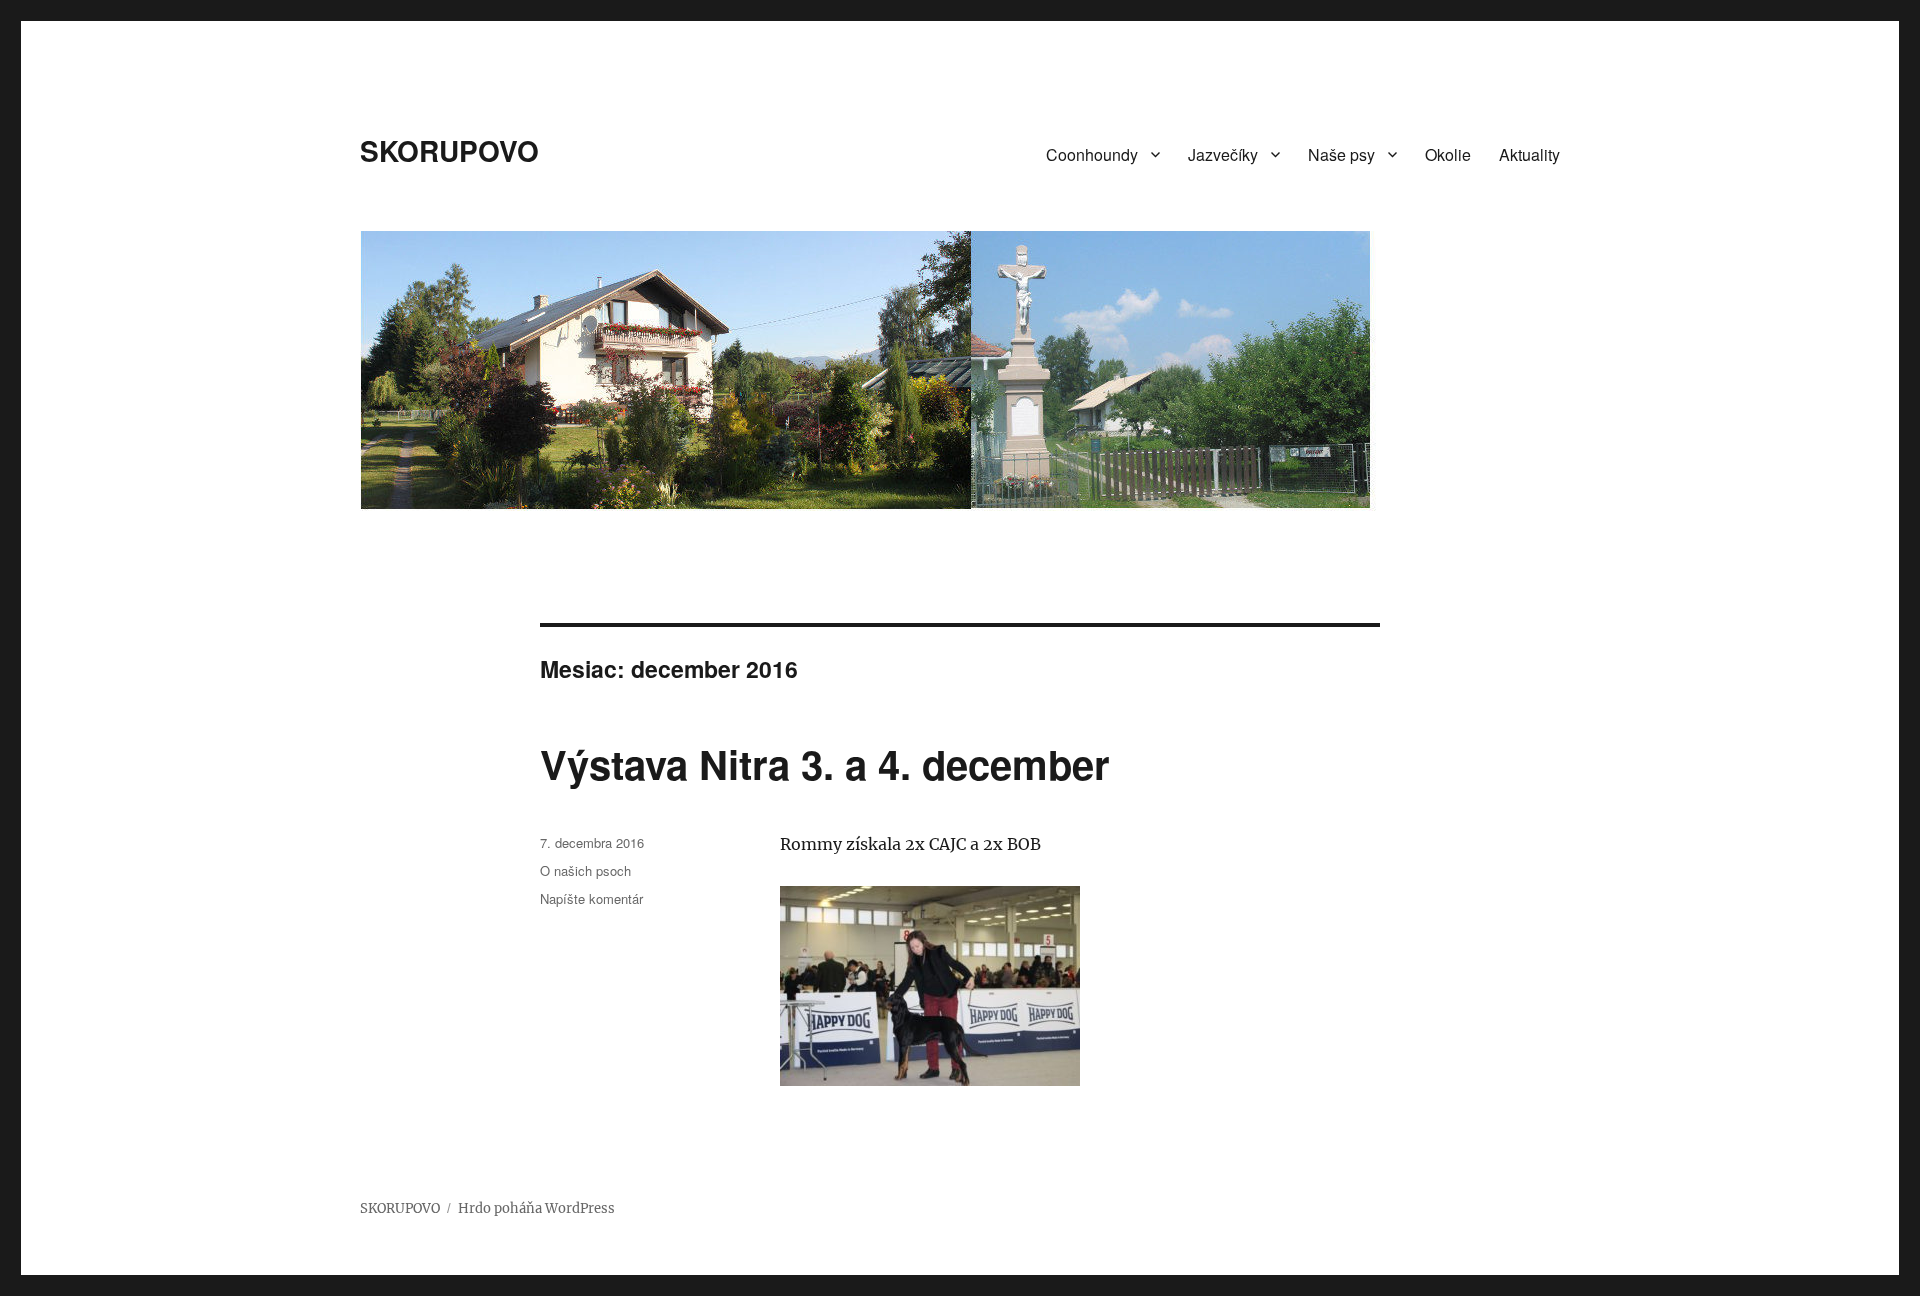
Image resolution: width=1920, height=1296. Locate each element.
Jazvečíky (1223, 154)
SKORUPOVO (449, 150)
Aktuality (1529, 154)
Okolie (1448, 154)
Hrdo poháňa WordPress (536, 1208)
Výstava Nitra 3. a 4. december (825, 763)
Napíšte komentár (591, 898)
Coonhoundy (1092, 154)
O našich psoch (585, 870)
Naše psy (1341, 154)
